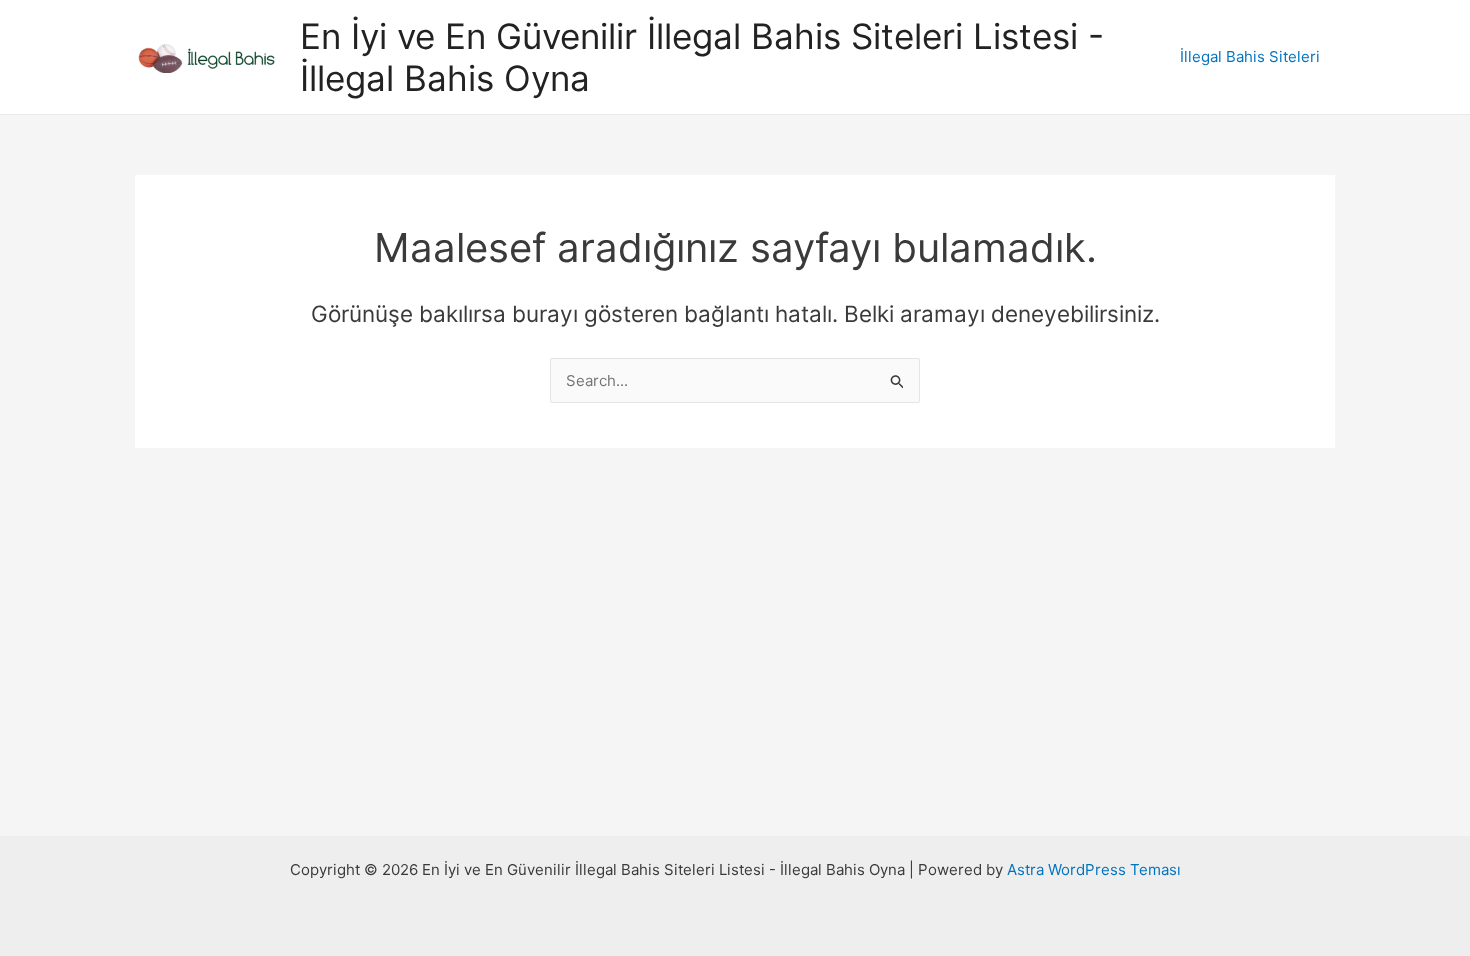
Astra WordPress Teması (1094, 869)
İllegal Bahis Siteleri (1250, 56)
